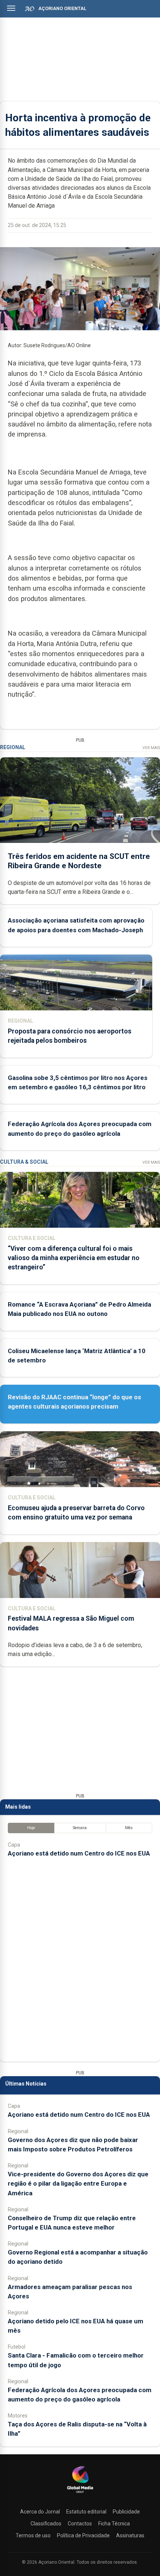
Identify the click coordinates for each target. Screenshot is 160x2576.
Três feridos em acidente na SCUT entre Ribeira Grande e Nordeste (79, 861)
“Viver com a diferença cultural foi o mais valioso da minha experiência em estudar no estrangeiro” (74, 1258)
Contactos (80, 2524)
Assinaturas (130, 2535)
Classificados (46, 2524)
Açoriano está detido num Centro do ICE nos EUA (79, 1853)
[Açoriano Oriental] (80, 2494)
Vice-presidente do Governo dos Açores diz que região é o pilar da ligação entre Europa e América (78, 2183)
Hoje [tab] (31, 1828)
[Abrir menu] (11, 8)
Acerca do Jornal (40, 2512)
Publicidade (126, 2512)
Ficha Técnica (114, 2524)
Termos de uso (33, 2535)
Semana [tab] (80, 1828)
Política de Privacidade (83, 2535)
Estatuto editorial (86, 2512)
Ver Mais (151, 748)
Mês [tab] (129, 1828)
